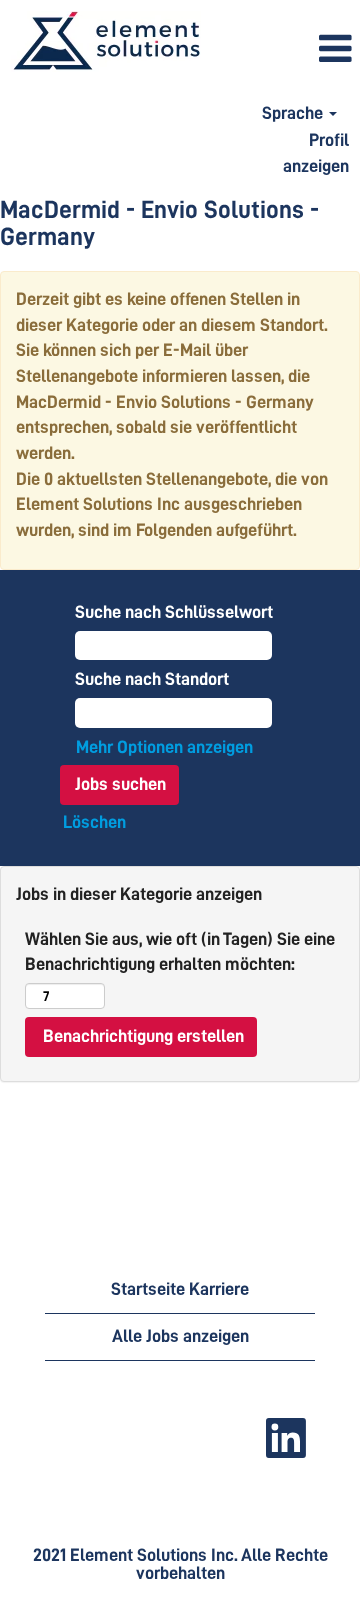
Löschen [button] (94, 822)
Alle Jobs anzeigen (180, 1336)
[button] (286, 50)
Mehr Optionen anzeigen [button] (164, 747)
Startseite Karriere (180, 1289)
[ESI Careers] (106, 41)
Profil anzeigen (316, 153)
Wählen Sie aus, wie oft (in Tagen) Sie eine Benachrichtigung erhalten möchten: (180, 952)
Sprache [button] (294, 113)
